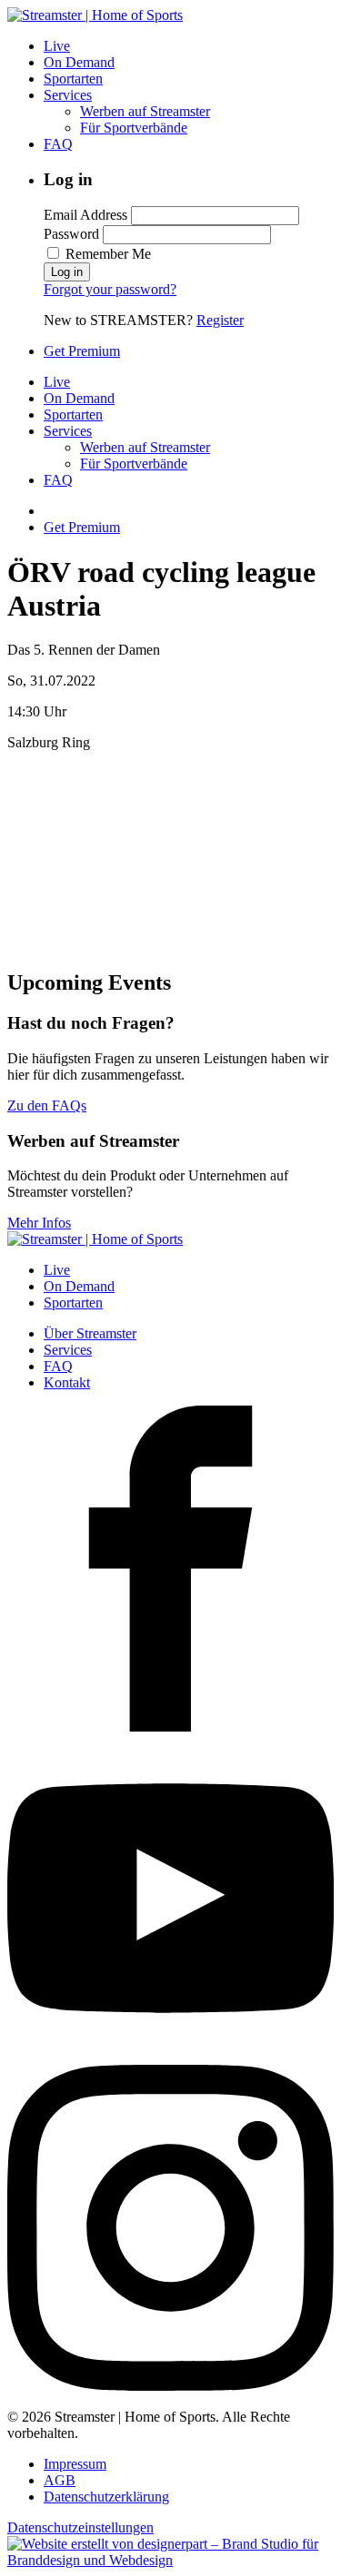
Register (220, 320)
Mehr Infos (39, 1223)
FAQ (58, 144)
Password (71, 234)
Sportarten (73, 79)
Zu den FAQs (47, 1105)
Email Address (85, 215)
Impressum (75, 2464)
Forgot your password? (110, 289)
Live (57, 46)
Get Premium (82, 351)
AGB (60, 2480)
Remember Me (106, 254)
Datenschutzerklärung (106, 2497)
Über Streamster (90, 1333)
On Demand (79, 62)
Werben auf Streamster (145, 111)
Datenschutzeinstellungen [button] (80, 2527)
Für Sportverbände (134, 128)
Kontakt (67, 1382)
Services (68, 95)
